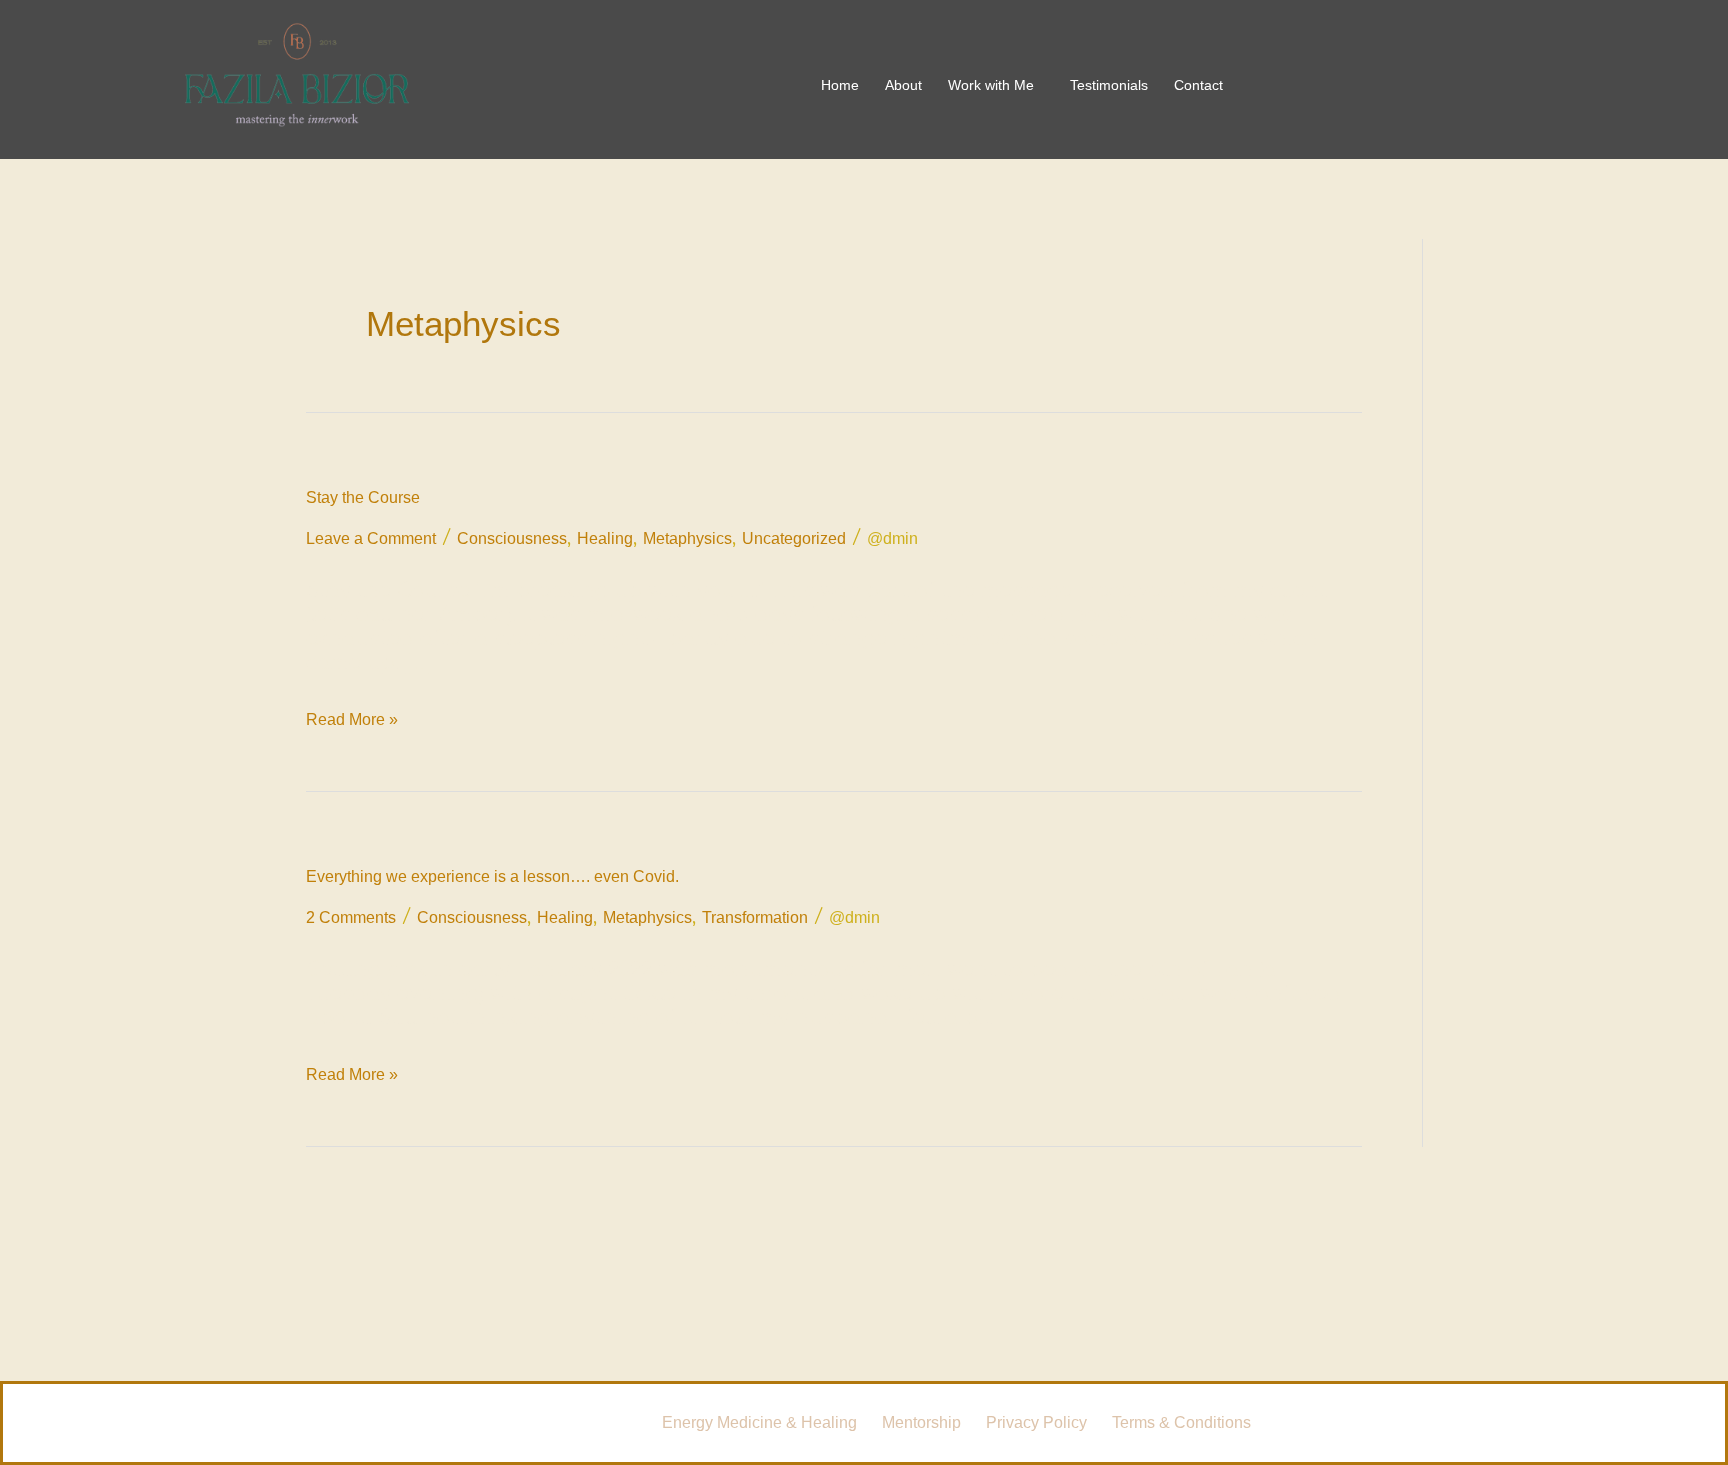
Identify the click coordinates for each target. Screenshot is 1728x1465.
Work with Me (991, 85)
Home (840, 85)
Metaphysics (687, 538)
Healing (605, 538)
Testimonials (1109, 85)
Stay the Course (363, 497)
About (903, 85)
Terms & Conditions (1181, 1422)
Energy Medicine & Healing (759, 1422)
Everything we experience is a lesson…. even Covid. (492, 876)
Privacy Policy (1036, 1422)
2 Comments (351, 917)
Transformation (755, 917)
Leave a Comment (371, 538)
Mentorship (921, 1422)
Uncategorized (794, 538)
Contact (1198, 85)
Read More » (352, 716)
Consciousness (512, 538)
